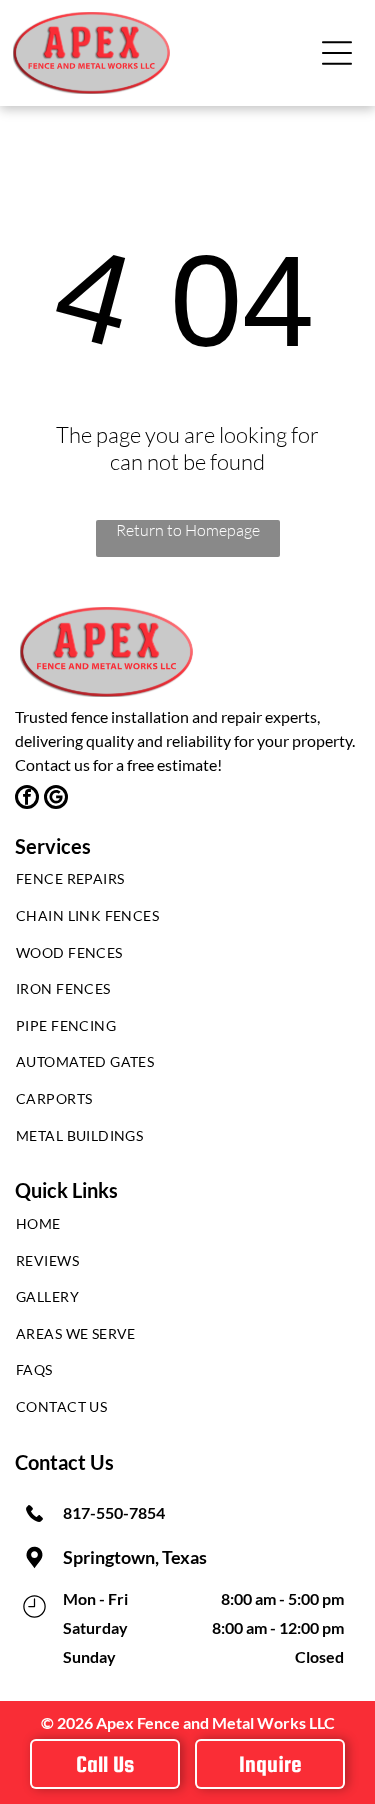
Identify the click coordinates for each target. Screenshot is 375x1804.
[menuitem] (187, 884)
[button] (337, 53)
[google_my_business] (56, 799)
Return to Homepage (188, 530)
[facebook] (27, 799)
